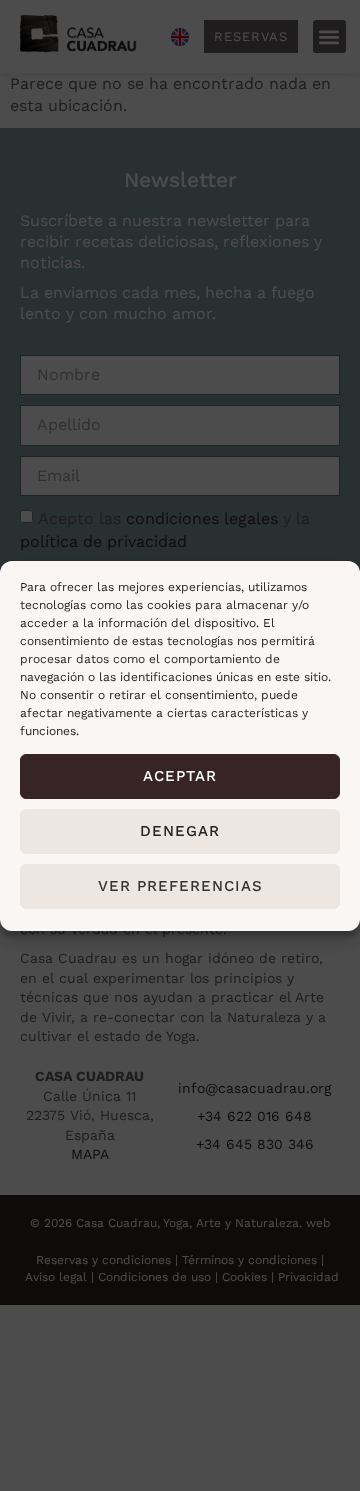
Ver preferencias (180, 886)
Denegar (180, 831)
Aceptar (180, 776)
